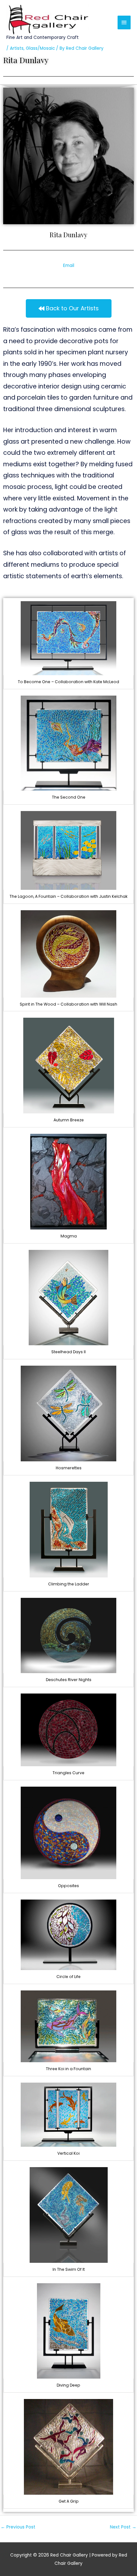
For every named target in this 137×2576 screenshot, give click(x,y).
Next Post (123, 2527)
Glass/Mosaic (40, 48)
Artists (17, 48)
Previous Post (18, 2527)
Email (69, 266)
